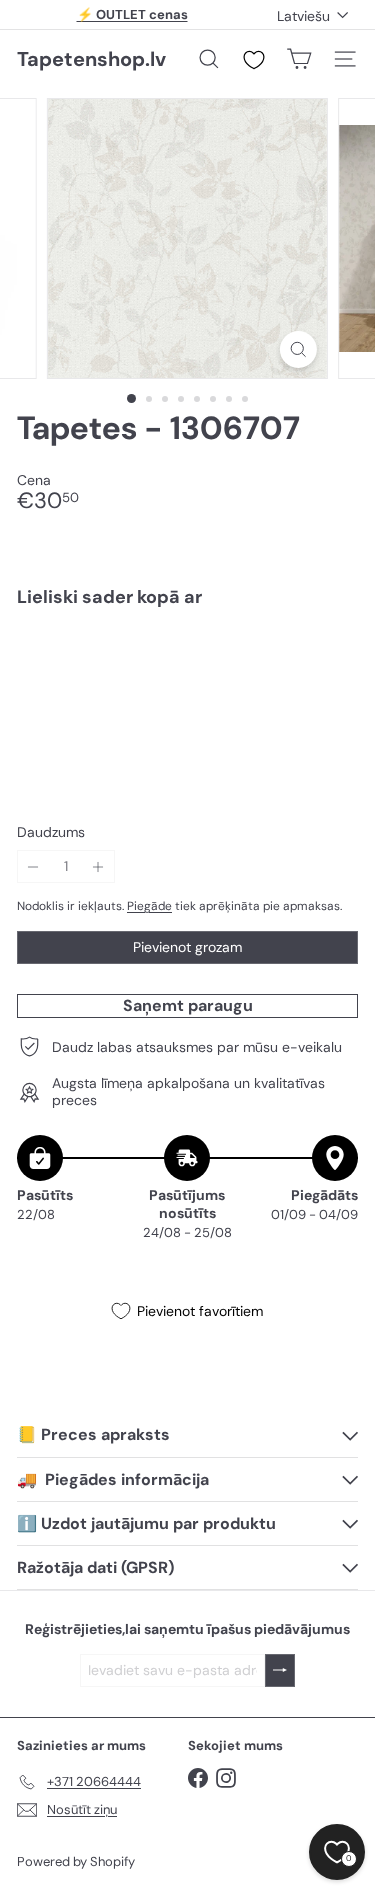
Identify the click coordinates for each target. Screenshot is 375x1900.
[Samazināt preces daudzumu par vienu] (33, 866)
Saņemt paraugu (188, 1005)
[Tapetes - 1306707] (187, 692)
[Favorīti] (254, 60)
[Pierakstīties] (280, 1670)
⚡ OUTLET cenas (132, 14)
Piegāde (149, 906)
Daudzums (51, 832)
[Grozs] (299, 59)
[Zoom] (298, 349)
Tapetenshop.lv (91, 59)
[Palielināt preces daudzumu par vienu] (98, 866)
